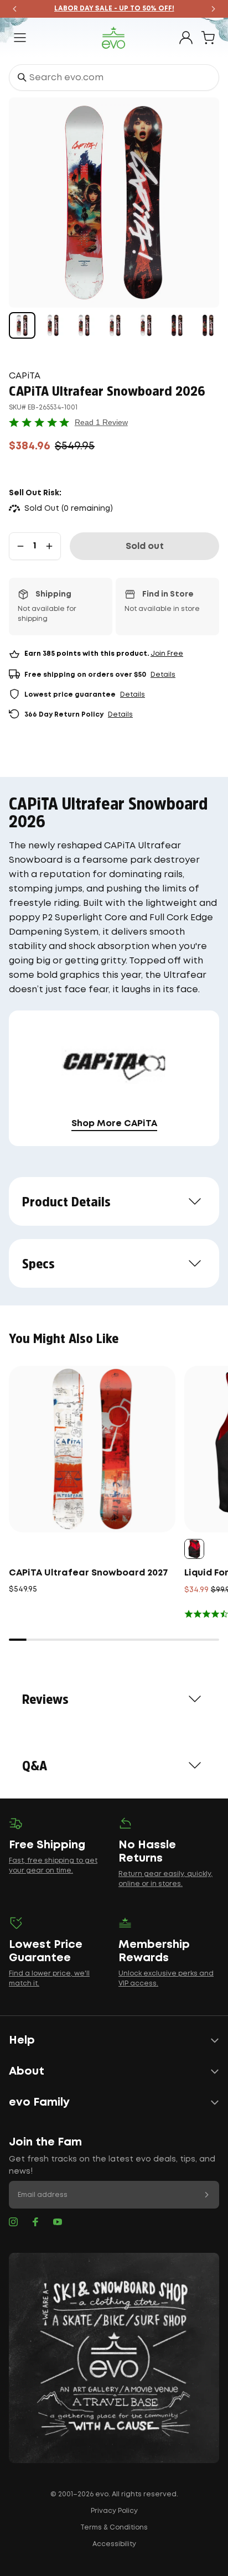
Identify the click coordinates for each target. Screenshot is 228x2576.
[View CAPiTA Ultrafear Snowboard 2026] (22, 325)
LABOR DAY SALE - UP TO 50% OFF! (114, 9)
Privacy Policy (114, 2511)
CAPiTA (25, 376)
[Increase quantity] (49, 546)
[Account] (186, 38)
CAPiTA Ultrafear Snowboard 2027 (89, 1573)
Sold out (145, 546)
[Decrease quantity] (20, 546)
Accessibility (114, 2544)
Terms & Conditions (114, 2528)
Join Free (167, 654)
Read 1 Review (101, 422)
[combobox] (114, 77)
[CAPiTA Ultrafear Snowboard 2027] (92, 1449)
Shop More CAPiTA (114, 1124)
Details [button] (163, 675)
